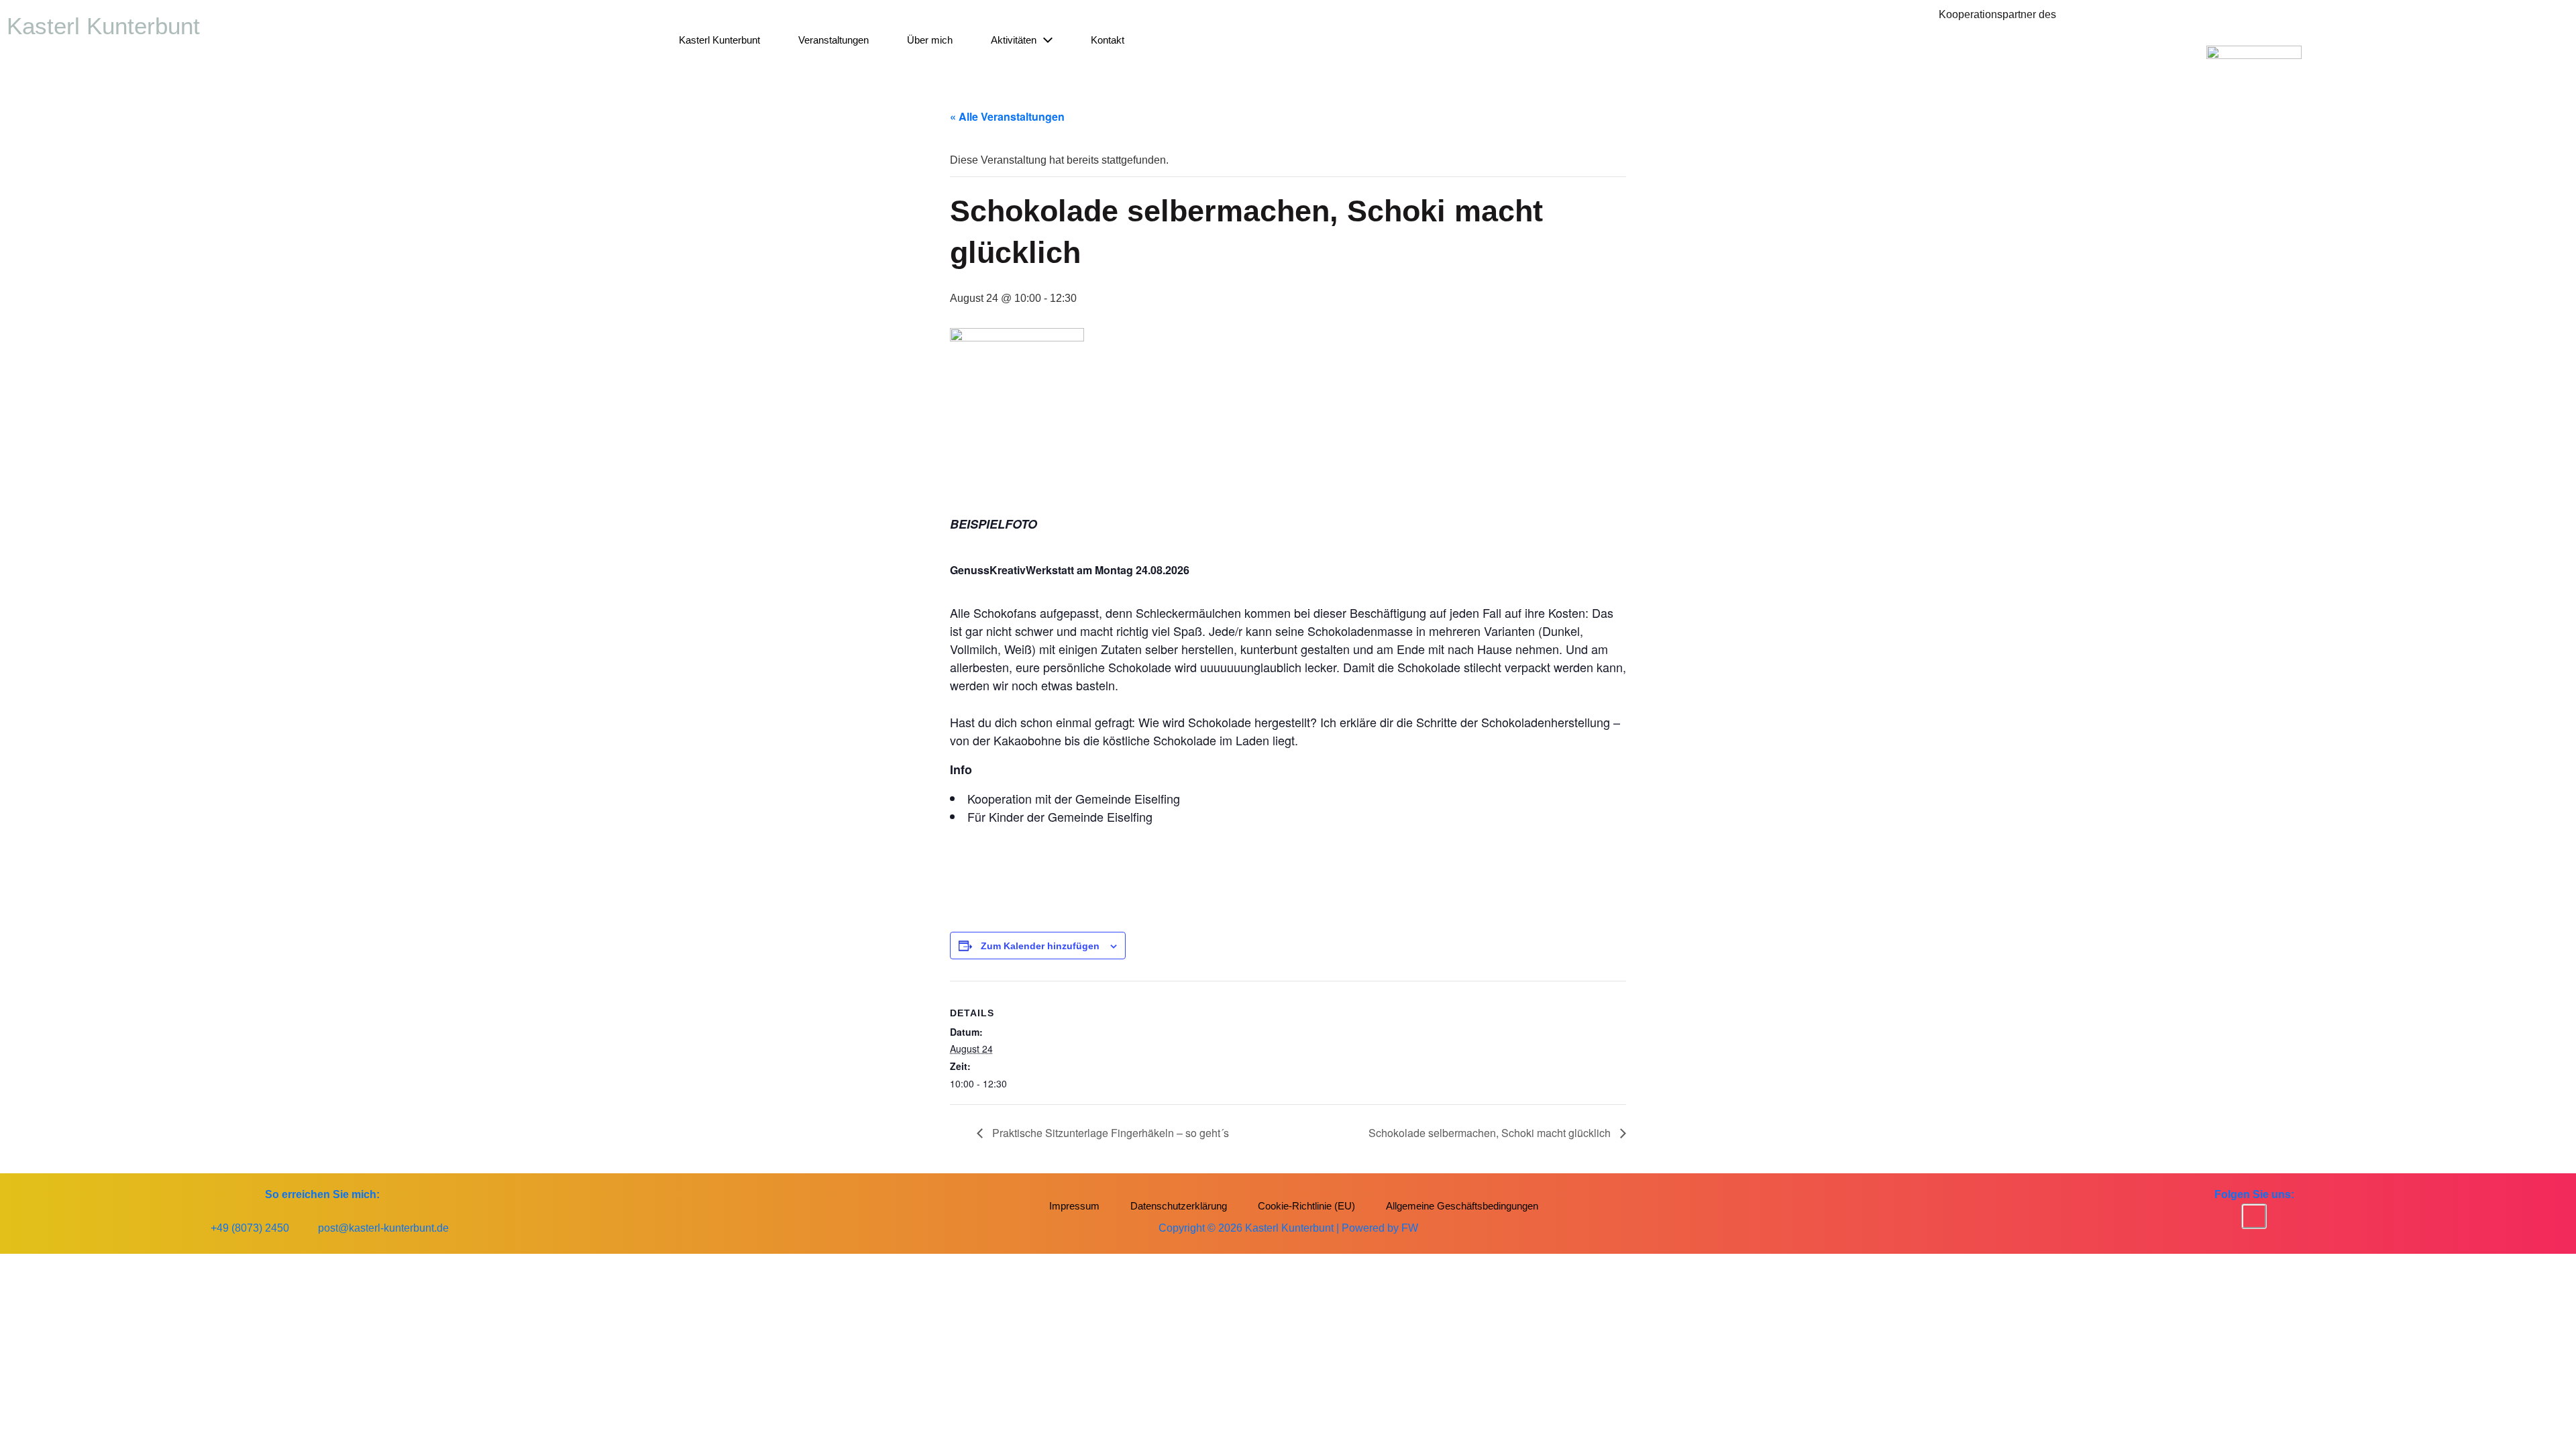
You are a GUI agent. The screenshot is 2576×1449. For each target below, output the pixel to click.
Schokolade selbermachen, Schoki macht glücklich (1491, 1133)
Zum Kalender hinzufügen (1040, 946)
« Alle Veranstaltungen (1007, 116)
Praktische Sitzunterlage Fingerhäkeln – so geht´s (1109, 1133)
